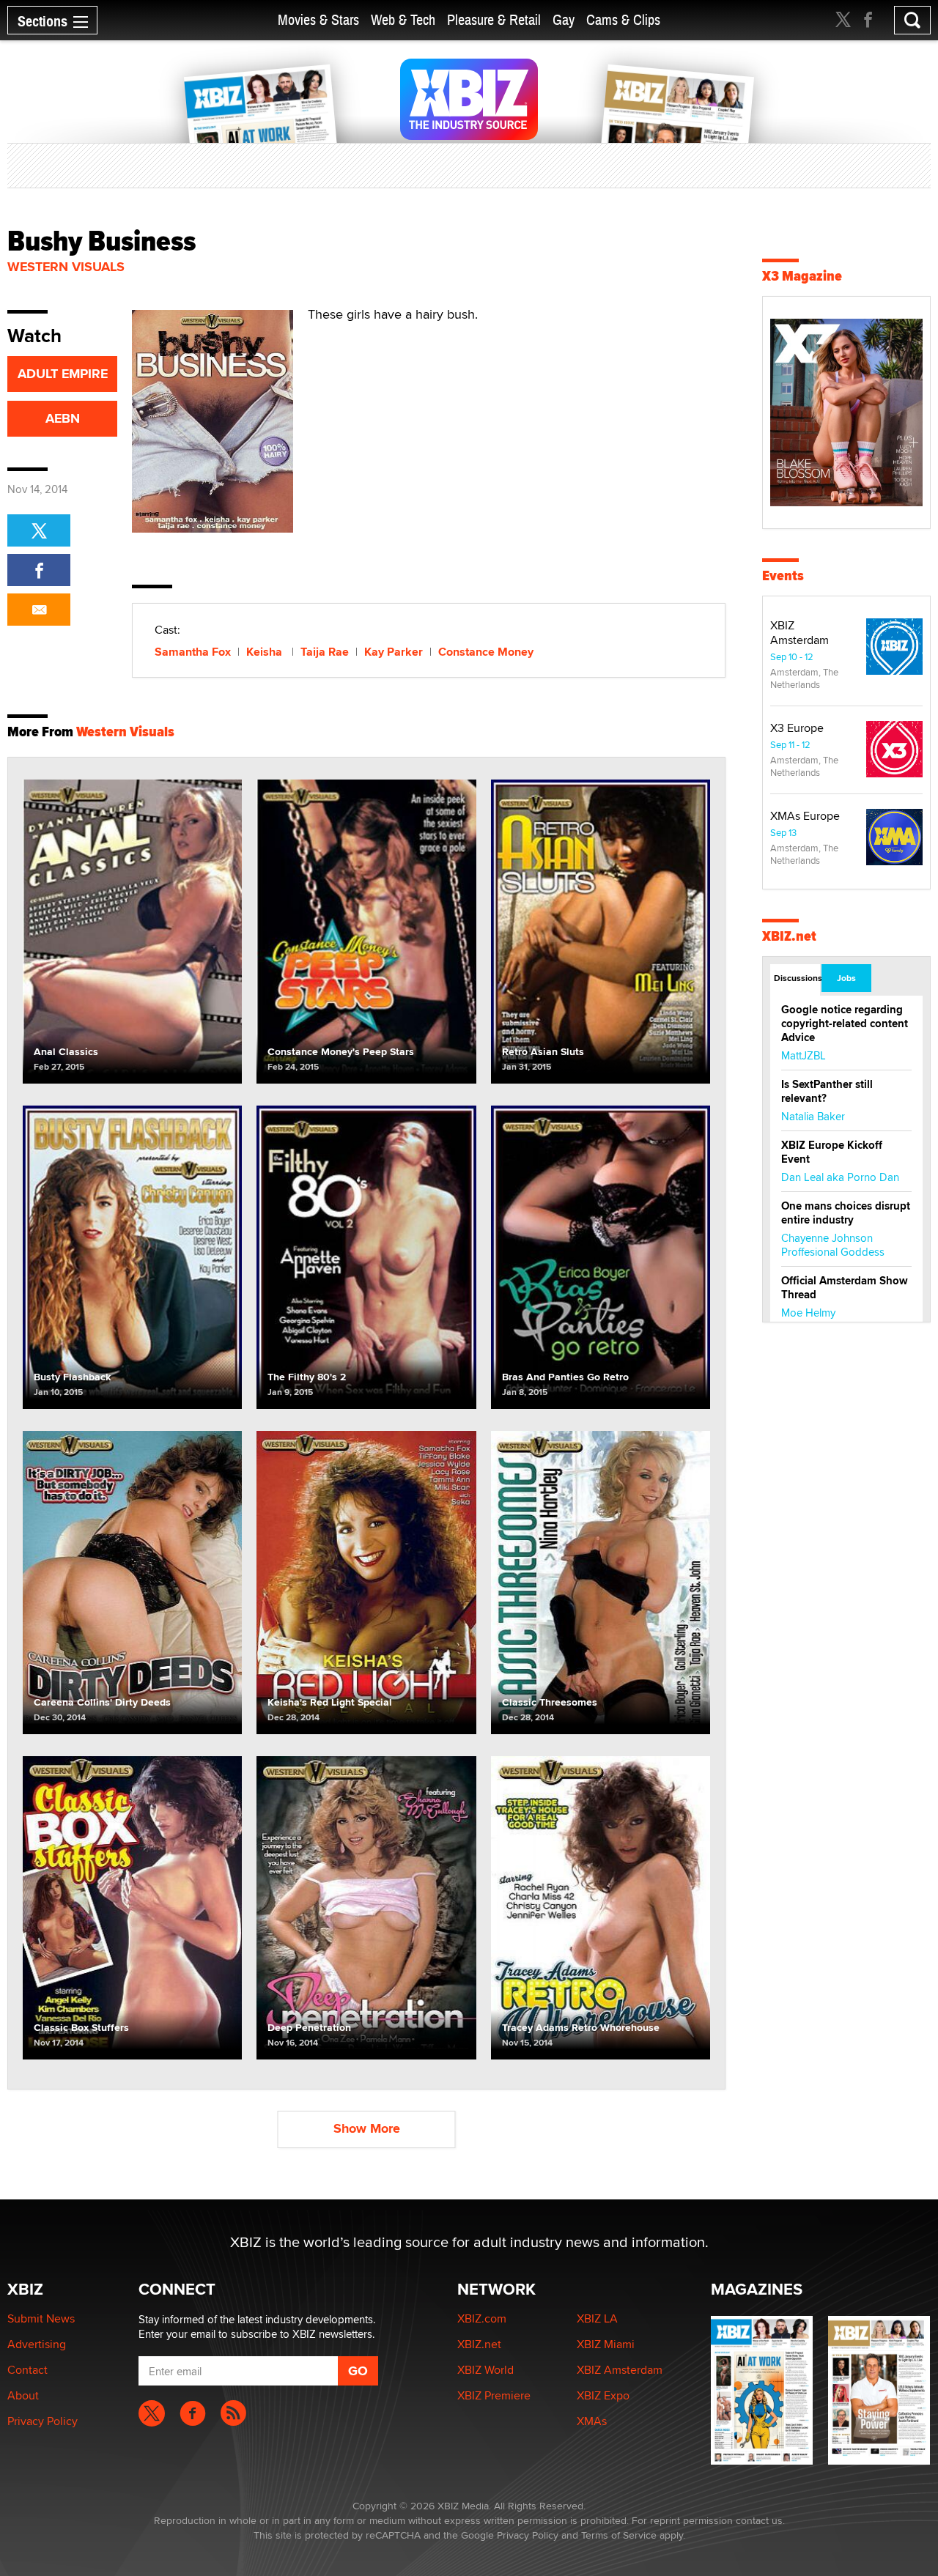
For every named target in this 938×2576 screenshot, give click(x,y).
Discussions (797, 978)
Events (783, 575)
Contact (27, 2370)
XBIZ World (485, 2370)
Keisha (266, 652)
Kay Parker (394, 652)
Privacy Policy (43, 2421)
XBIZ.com (482, 2318)
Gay (564, 20)
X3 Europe (797, 728)
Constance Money (486, 652)
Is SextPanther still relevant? (827, 1091)
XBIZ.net (789, 936)
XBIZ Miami (606, 2344)
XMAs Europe (805, 816)
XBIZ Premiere (494, 2395)
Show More (367, 2128)
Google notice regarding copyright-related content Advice (845, 1024)
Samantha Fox (193, 652)
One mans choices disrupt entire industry (846, 1213)
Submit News (41, 2318)
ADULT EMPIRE (63, 374)
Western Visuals (66, 267)
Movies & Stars (318, 20)
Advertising (37, 2344)
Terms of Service (619, 2535)
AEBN (63, 418)
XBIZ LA (597, 2318)
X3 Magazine (802, 276)
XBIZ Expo (603, 2395)
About (23, 2395)
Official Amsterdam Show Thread (845, 1288)
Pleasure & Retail (494, 20)
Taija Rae (325, 652)
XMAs (592, 2421)
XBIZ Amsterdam (799, 633)
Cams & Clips (623, 20)
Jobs (846, 978)
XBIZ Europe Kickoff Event (832, 1152)
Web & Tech (403, 20)
